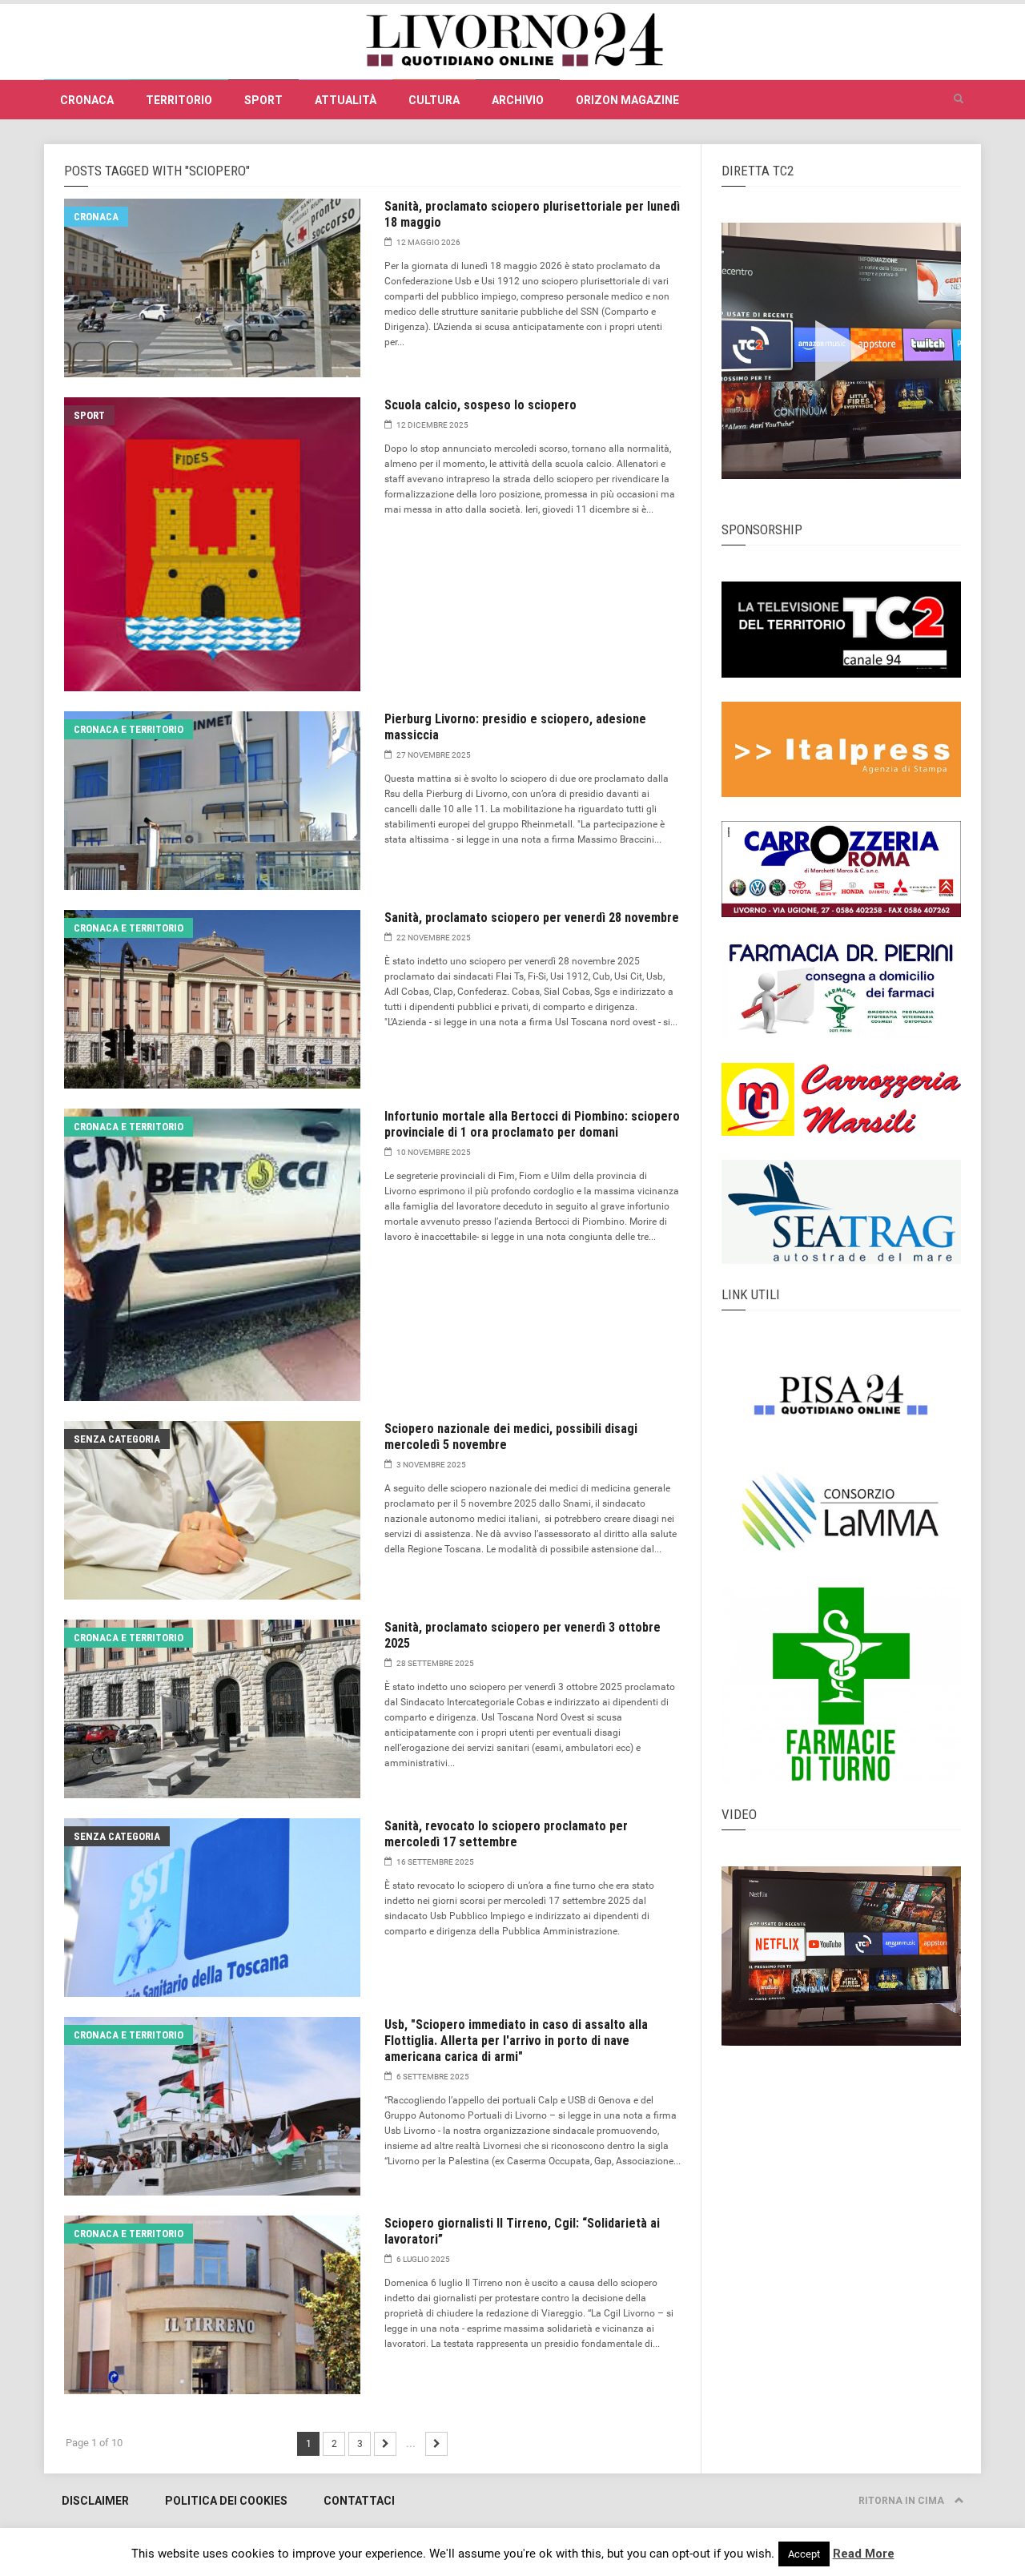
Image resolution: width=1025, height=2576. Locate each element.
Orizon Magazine (627, 100)
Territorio (179, 100)
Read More (864, 2554)
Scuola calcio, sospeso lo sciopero (480, 405)
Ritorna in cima (902, 2501)
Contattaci (359, 2501)
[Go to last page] (436, 2444)
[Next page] (385, 2444)
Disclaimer (95, 2501)
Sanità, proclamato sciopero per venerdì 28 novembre (532, 918)
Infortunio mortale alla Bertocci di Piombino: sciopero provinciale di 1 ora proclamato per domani (532, 1124)
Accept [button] (804, 2554)
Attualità (346, 100)
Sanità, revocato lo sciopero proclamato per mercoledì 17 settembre (506, 1834)
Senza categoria (117, 1439)
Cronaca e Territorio (129, 729)
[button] (959, 99)
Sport (263, 100)
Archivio (518, 100)
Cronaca (87, 100)
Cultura (434, 100)
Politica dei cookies (226, 2501)
